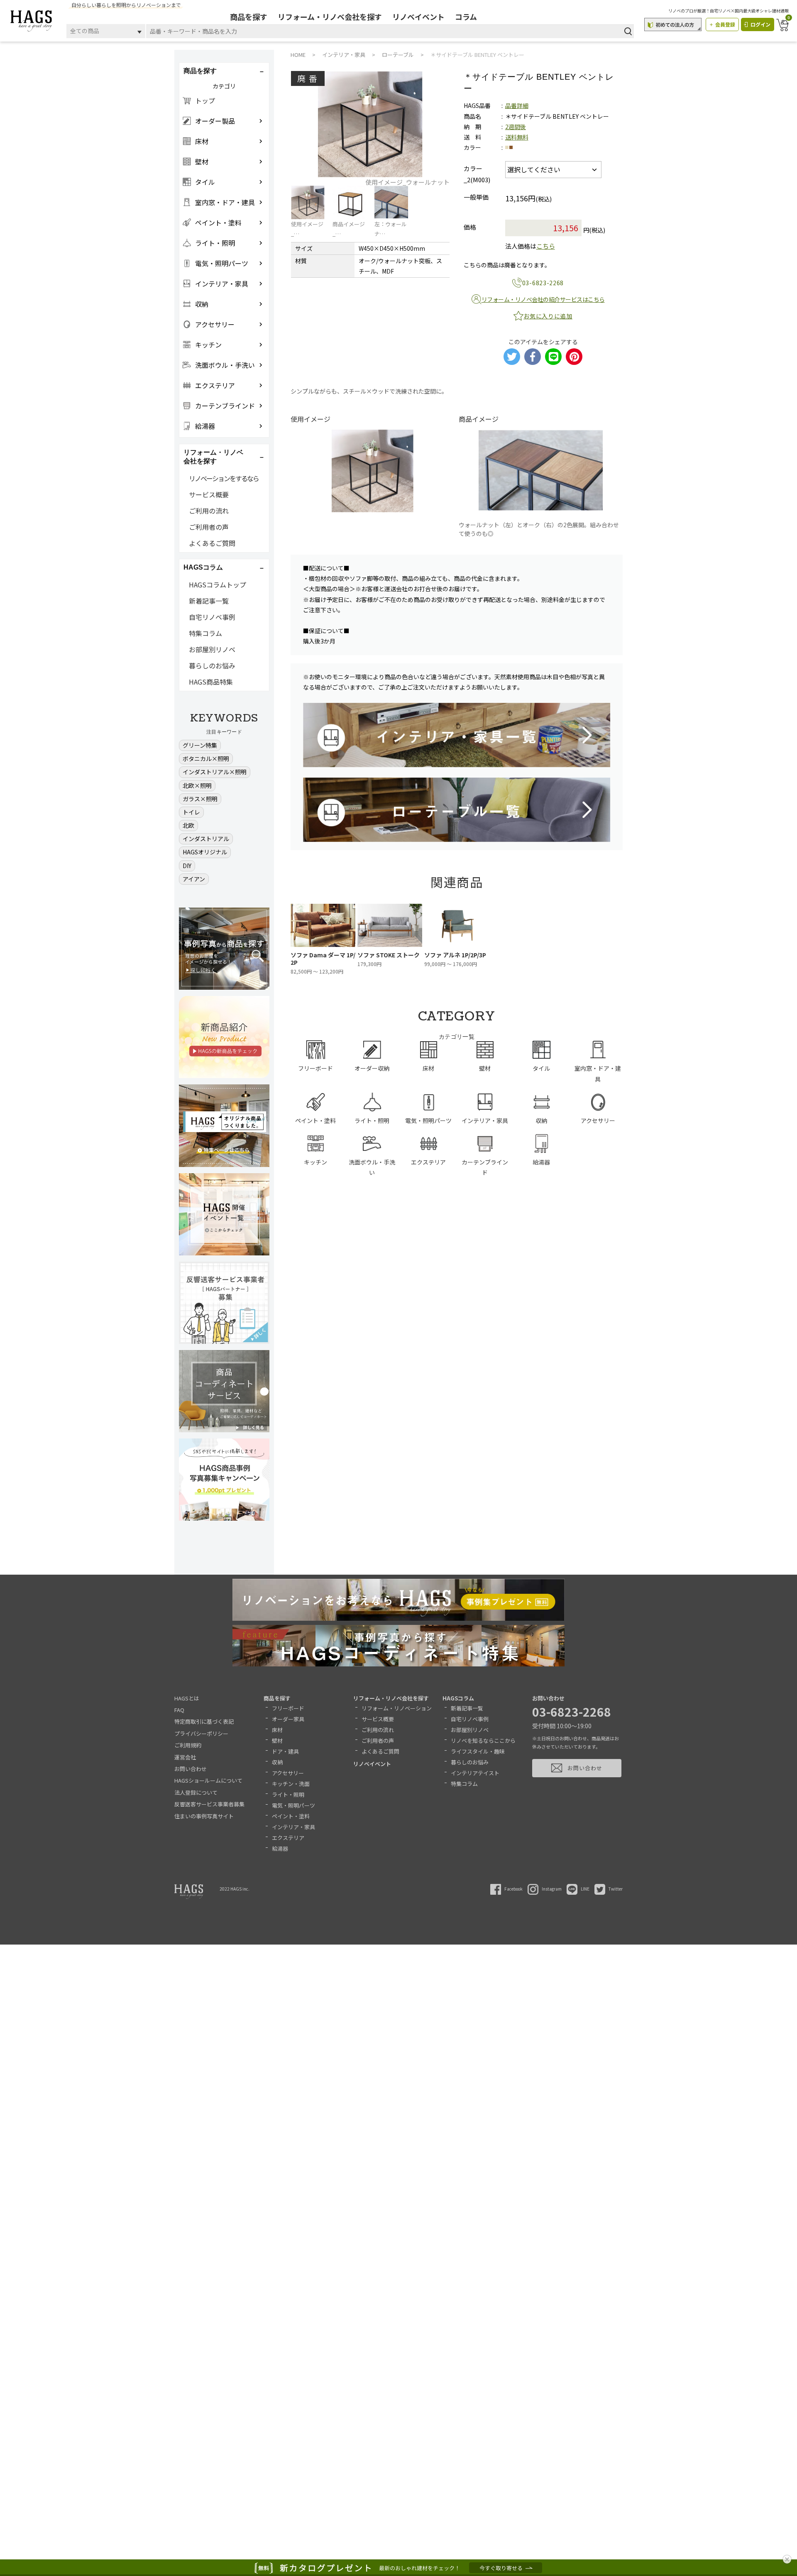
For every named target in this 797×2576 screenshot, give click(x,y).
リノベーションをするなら (224, 478)
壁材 (277, 1741)
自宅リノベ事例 (212, 617)
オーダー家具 (288, 1719)
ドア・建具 (285, 1751)
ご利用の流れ (209, 511)
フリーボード (288, 1708)
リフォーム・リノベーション (397, 1708)
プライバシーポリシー (201, 1733)
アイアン (194, 879)
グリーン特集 (200, 745)
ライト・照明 (288, 1794)
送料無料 (517, 137)
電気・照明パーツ (293, 1805)
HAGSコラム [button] (203, 567)
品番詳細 (517, 105)
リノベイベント (418, 17)
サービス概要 (209, 494)
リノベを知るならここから (483, 1741)
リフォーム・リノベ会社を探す (330, 17)
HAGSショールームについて (208, 1780)
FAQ (179, 1710)
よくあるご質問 (212, 543)
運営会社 (185, 1757)
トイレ (191, 812)
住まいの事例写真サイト (204, 1816)
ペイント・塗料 (291, 1816)
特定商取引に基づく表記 (204, 1721)
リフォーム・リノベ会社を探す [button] (213, 457)
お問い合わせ (191, 1769)
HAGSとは (187, 1698)
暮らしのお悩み (212, 665)
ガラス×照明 (200, 799)
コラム (466, 17)
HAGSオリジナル (205, 852)
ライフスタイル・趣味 (478, 1751)
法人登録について (196, 1792)
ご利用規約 (188, 1745)
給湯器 (280, 1848)
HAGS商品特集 (211, 682)
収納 (277, 1762)
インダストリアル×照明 (215, 772)
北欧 (188, 825)
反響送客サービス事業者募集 (209, 1804)
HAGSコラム (458, 1698)
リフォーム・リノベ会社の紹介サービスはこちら (543, 299)
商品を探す (249, 17)
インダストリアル (206, 839)
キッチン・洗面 (291, 1784)
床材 (277, 1730)
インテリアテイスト (475, 1773)
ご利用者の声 (209, 527)
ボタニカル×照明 (206, 758)
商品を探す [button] (200, 71)
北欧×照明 (197, 785)
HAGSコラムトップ (218, 585)
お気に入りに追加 (548, 316)
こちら (546, 246)
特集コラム (205, 633)
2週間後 (516, 127)
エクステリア (288, 1838)
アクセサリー (288, 1773)
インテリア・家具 (293, 1827)
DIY (187, 866)
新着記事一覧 (209, 601)
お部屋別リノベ (212, 649)
